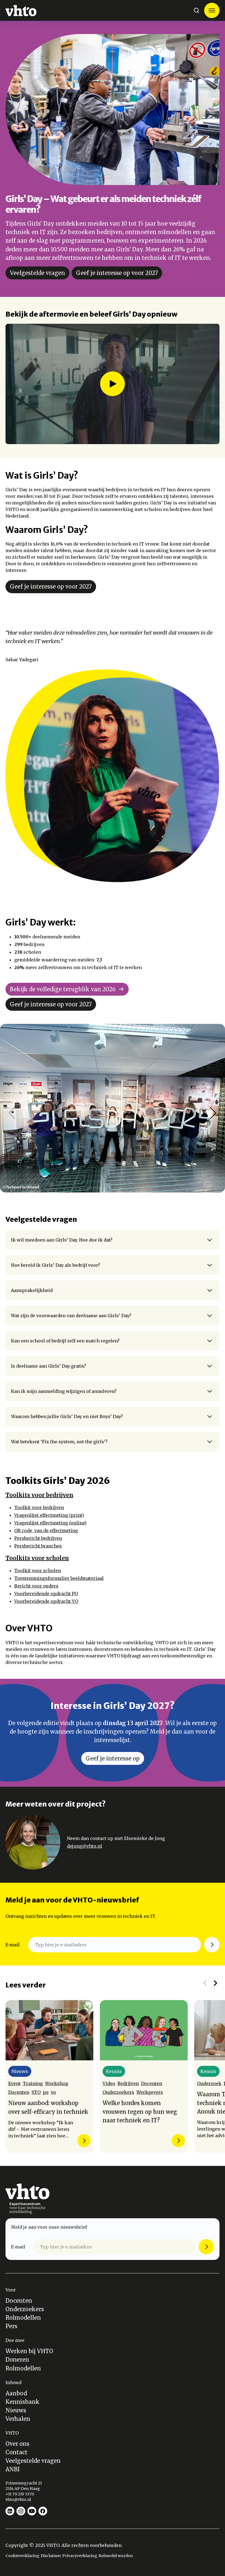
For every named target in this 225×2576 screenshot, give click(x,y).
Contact (16, 2452)
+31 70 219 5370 (20, 2494)
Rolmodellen (23, 2318)
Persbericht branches (38, 1546)
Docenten (19, 2301)
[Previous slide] (205, 1983)
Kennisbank (22, 2402)
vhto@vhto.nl (18, 2500)
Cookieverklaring (22, 2556)
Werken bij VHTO (29, 2351)
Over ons (17, 2444)
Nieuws (16, 2410)
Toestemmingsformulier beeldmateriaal (59, 1578)
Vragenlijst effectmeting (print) (49, 1515)
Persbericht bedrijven (38, 1538)
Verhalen (18, 2419)
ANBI (13, 2469)
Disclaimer (51, 2556)
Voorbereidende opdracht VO (46, 1601)
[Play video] (113, 384)
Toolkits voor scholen (37, 1558)
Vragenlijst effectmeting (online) (50, 1523)
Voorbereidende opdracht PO (46, 1594)
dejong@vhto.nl (85, 1846)
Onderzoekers (25, 2309)
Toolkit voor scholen (38, 1570)
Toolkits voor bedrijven (39, 1495)
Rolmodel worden (116, 2556)
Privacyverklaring (80, 2556)
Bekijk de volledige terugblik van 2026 (63, 989)
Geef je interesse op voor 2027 (117, 273)
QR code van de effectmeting (46, 1530)
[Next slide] (215, 1983)
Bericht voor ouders (36, 1586)
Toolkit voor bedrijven (39, 1507)
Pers (11, 2326)
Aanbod (16, 2393)
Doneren (17, 2360)
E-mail (13, 1945)
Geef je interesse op (113, 1758)
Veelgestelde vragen (37, 273)
